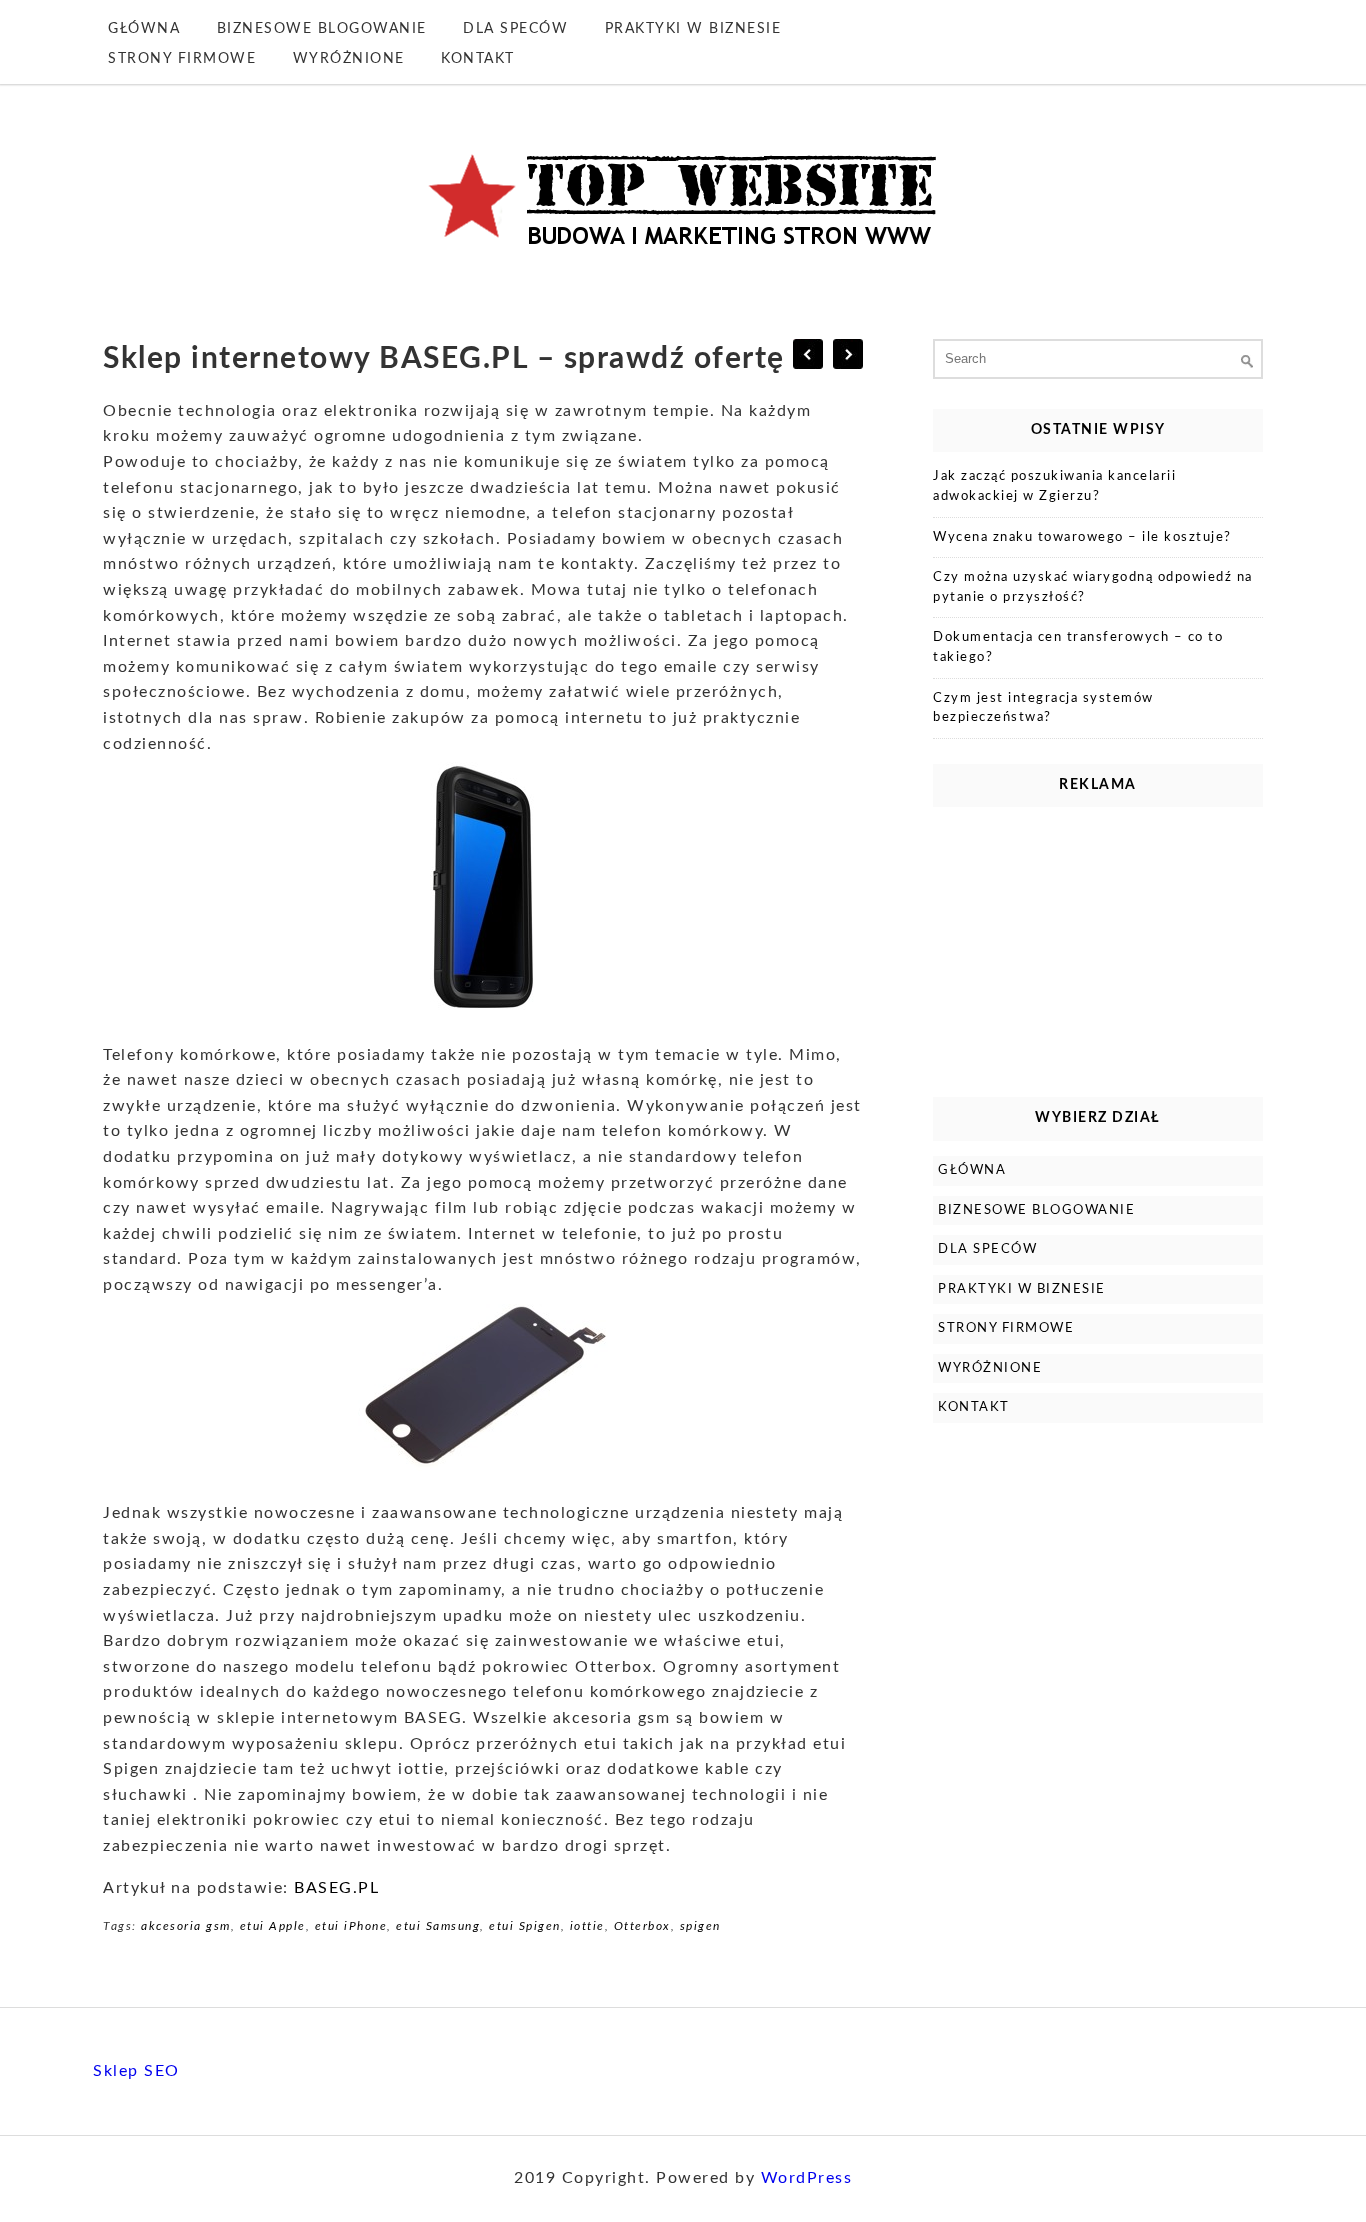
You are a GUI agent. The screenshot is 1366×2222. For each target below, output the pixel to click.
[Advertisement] (1098, 947)
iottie (587, 1926)
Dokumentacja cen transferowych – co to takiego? (1078, 647)
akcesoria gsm (186, 1926)
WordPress (807, 2178)
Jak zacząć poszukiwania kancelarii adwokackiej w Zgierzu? (1054, 486)
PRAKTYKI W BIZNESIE (693, 29)
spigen (700, 1926)
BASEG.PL (336, 1888)
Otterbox (642, 1926)
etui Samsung (438, 1926)
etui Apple (273, 1926)
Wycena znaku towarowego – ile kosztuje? (1082, 537)
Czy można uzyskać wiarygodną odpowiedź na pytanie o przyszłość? (1093, 587)
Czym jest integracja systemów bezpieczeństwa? (1043, 708)
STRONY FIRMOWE (182, 59)
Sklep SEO (136, 2071)
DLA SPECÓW (515, 29)
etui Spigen (525, 1926)
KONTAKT (478, 59)
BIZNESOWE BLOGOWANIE (322, 29)
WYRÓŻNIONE (349, 59)
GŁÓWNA (144, 29)
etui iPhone (351, 1926)
